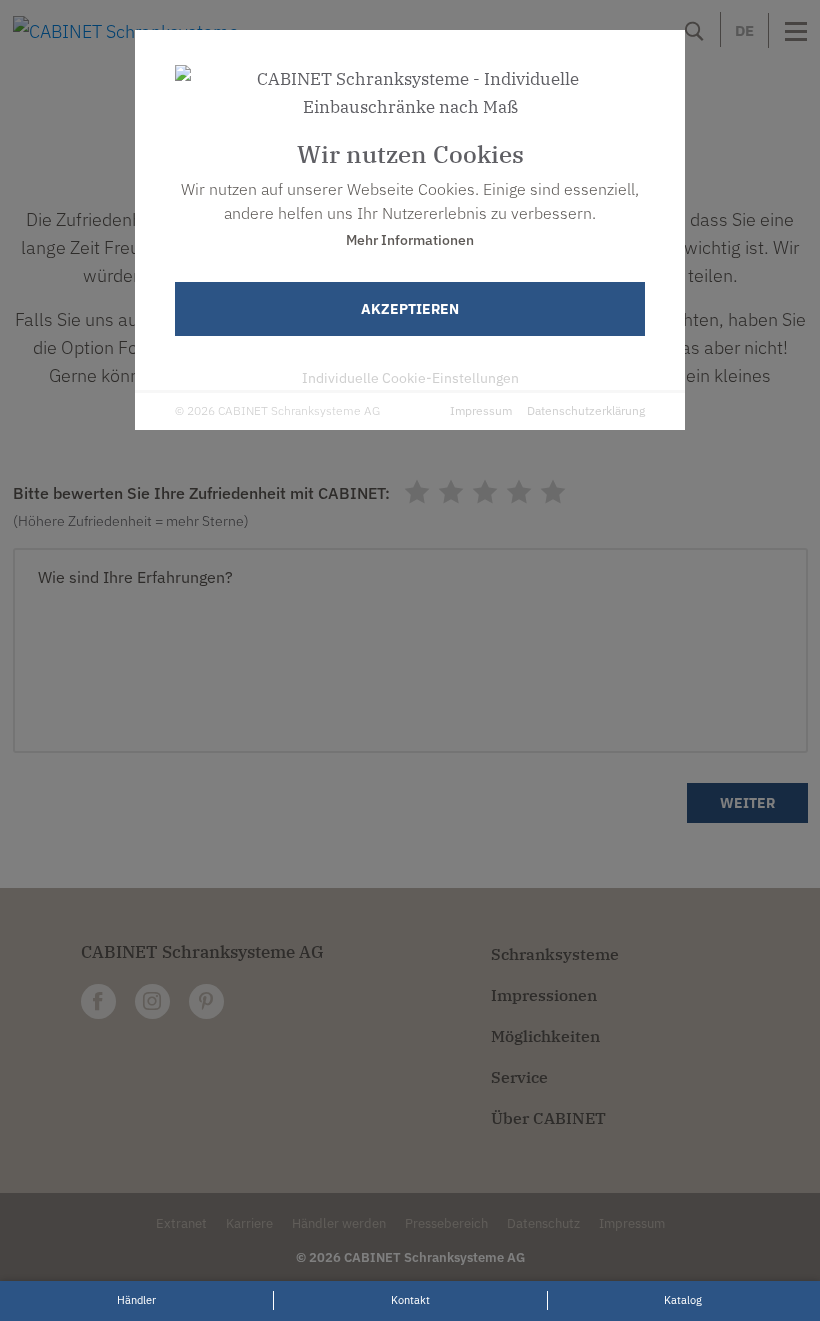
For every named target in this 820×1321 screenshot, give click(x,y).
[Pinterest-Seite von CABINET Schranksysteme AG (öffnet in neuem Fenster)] (206, 1001)
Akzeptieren (410, 309)
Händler (136, 1300)
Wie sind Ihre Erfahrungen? (135, 577)
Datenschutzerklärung (586, 410)
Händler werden (339, 1223)
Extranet (181, 1223)
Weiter (747, 803)
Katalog (683, 1300)
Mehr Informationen (410, 240)
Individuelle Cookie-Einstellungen (410, 378)
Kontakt (410, 1300)
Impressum (481, 410)
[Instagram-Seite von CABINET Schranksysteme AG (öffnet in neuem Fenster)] (152, 1001)
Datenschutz (543, 1223)
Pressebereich (446, 1223)
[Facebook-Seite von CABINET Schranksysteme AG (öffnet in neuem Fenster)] (98, 1001)
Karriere (249, 1223)
